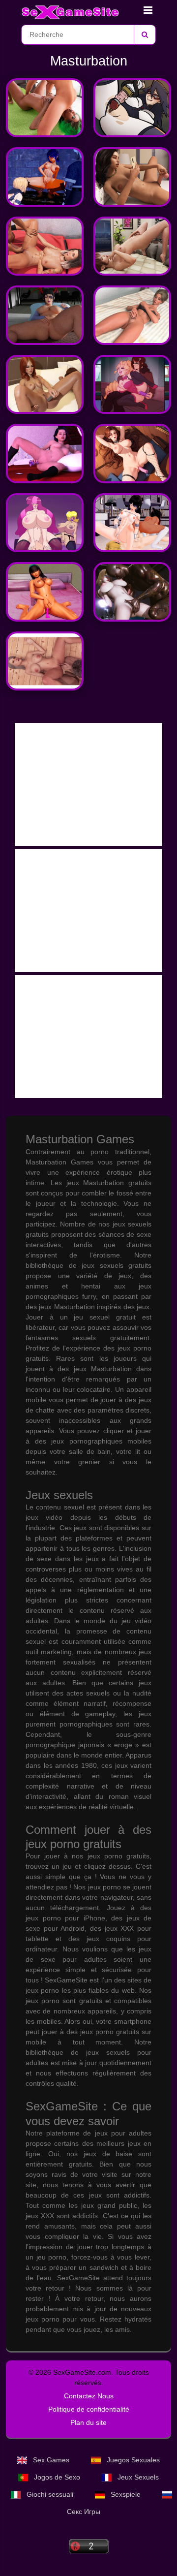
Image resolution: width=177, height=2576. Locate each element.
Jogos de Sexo (57, 2477)
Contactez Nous (89, 2396)
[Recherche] (145, 35)
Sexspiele (126, 2494)
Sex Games (51, 2460)
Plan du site (88, 2422)
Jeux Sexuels (137, 2477)
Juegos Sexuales (132, 2460)
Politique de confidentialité (89, 2409)
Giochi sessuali (50, 2494)
